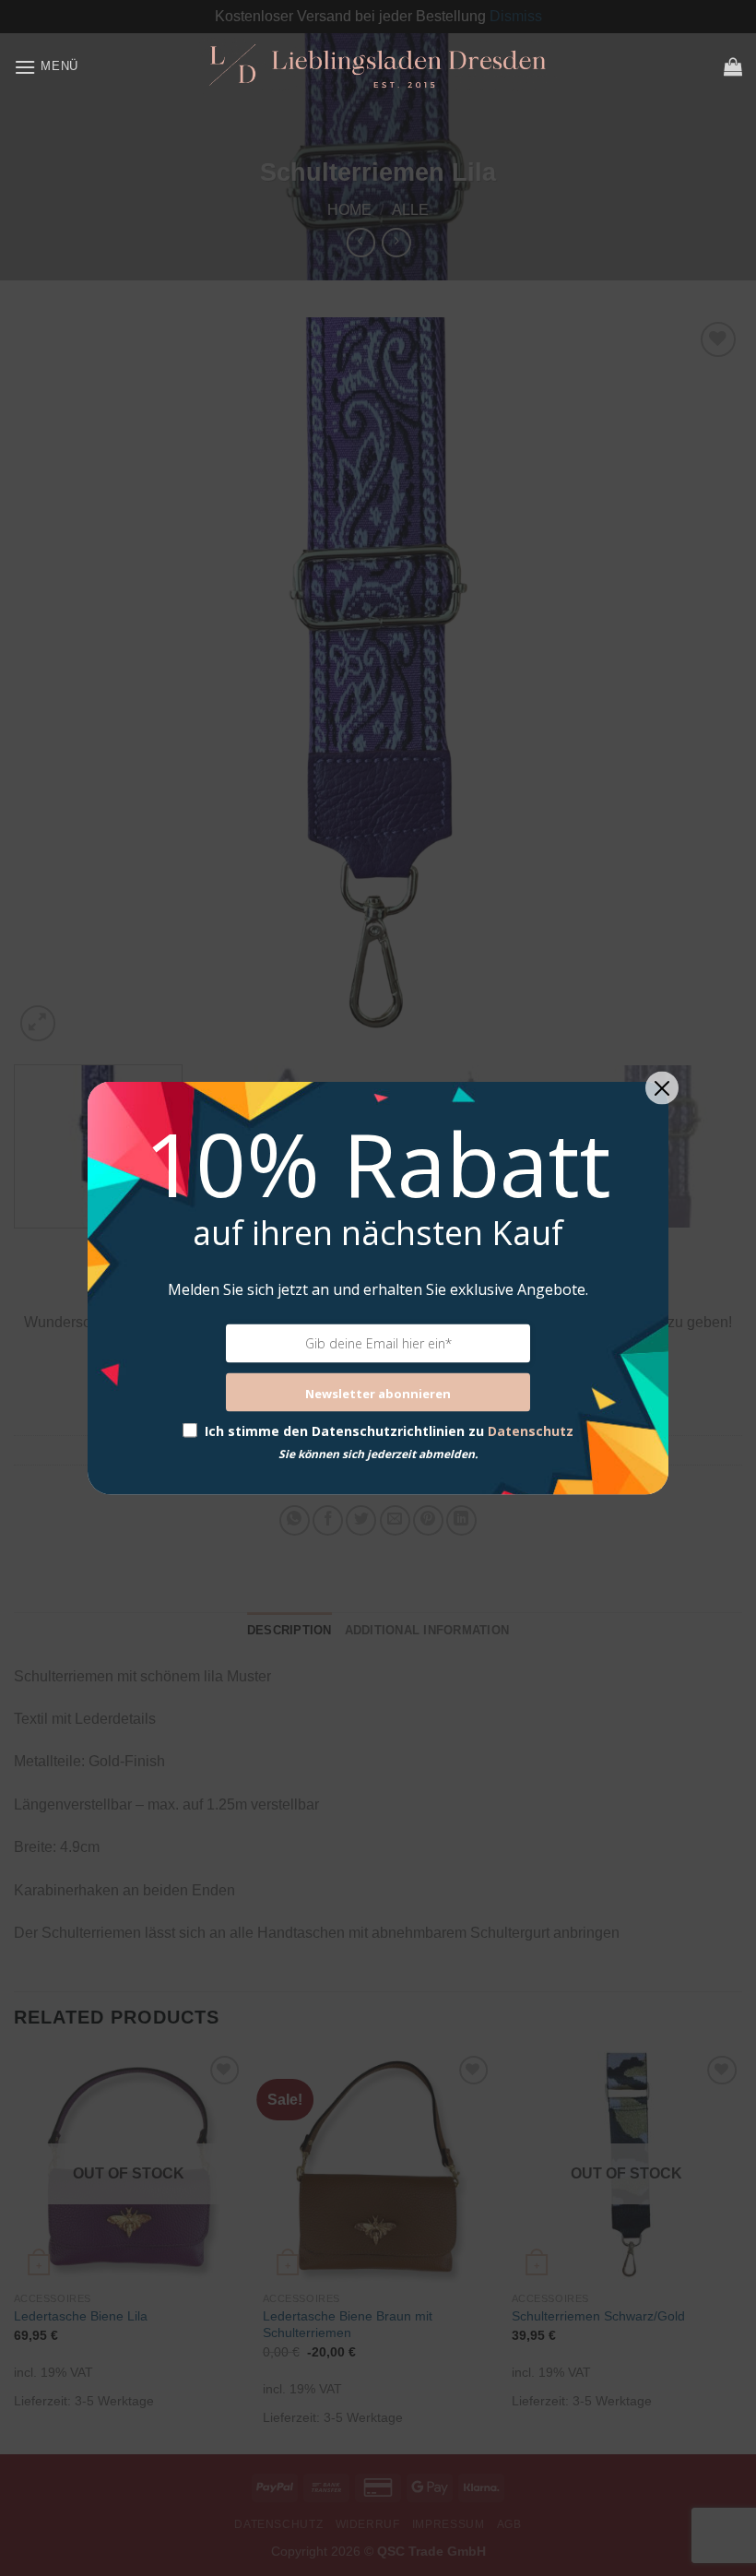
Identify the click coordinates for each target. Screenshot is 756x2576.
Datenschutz (531, 1430)
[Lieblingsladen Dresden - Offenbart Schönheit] (378, 66)
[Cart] (733, 66)
